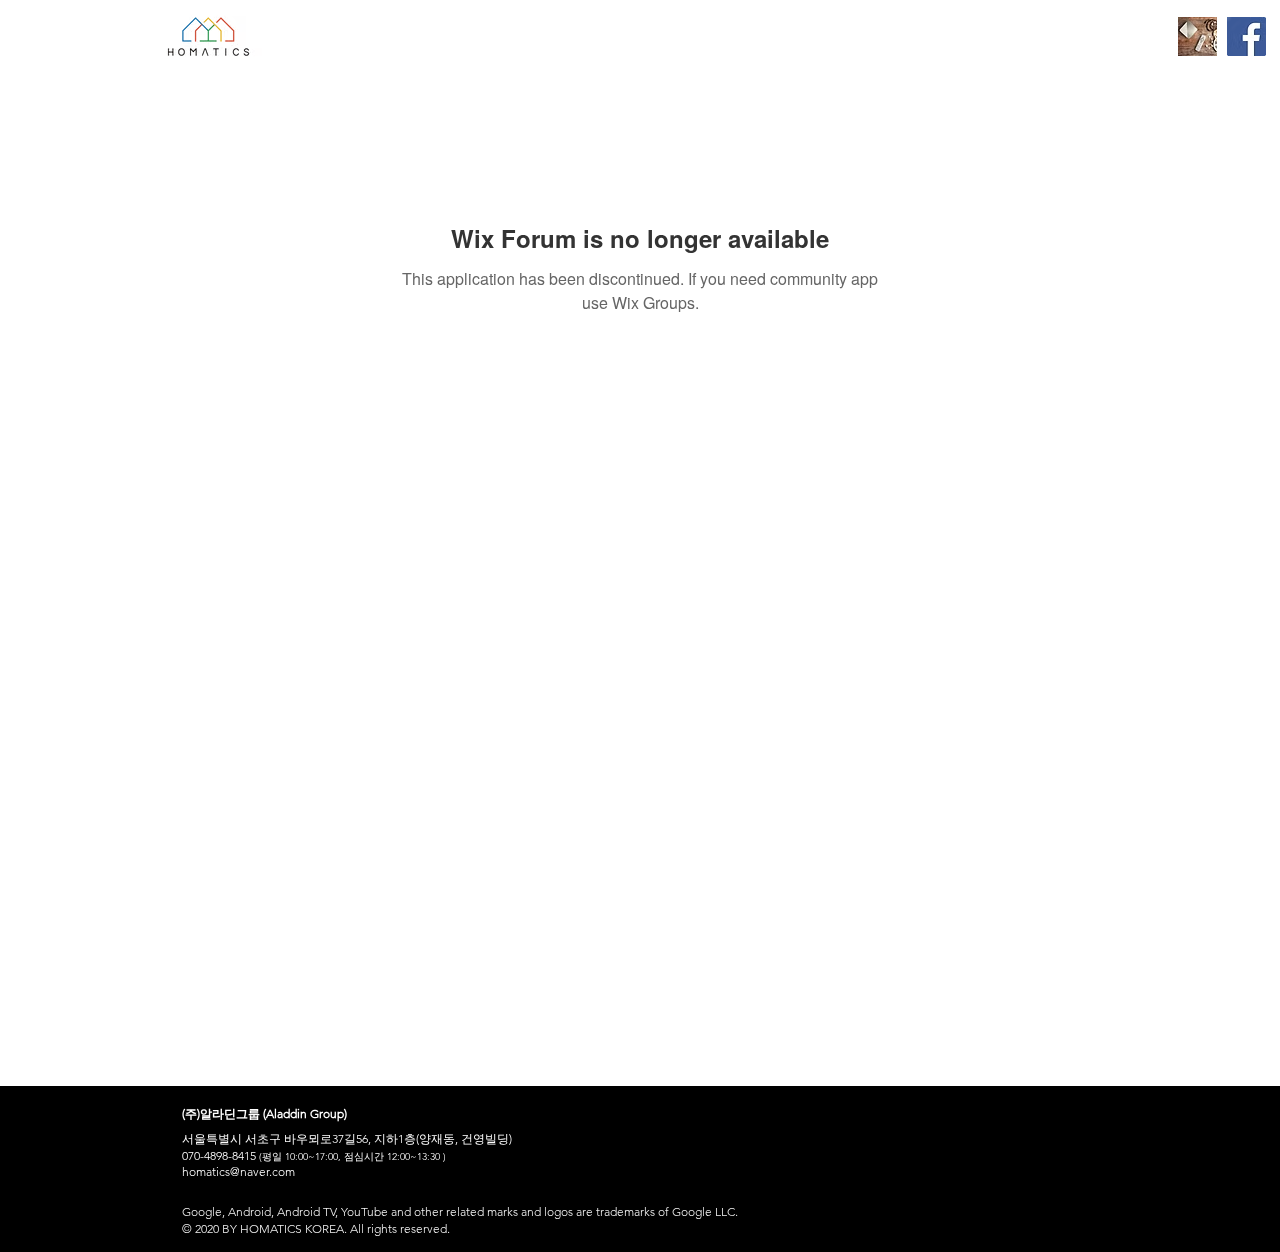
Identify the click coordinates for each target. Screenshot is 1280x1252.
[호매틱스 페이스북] (1246, 36)
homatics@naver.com (238, 1171)
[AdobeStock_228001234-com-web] (1197, 36)
